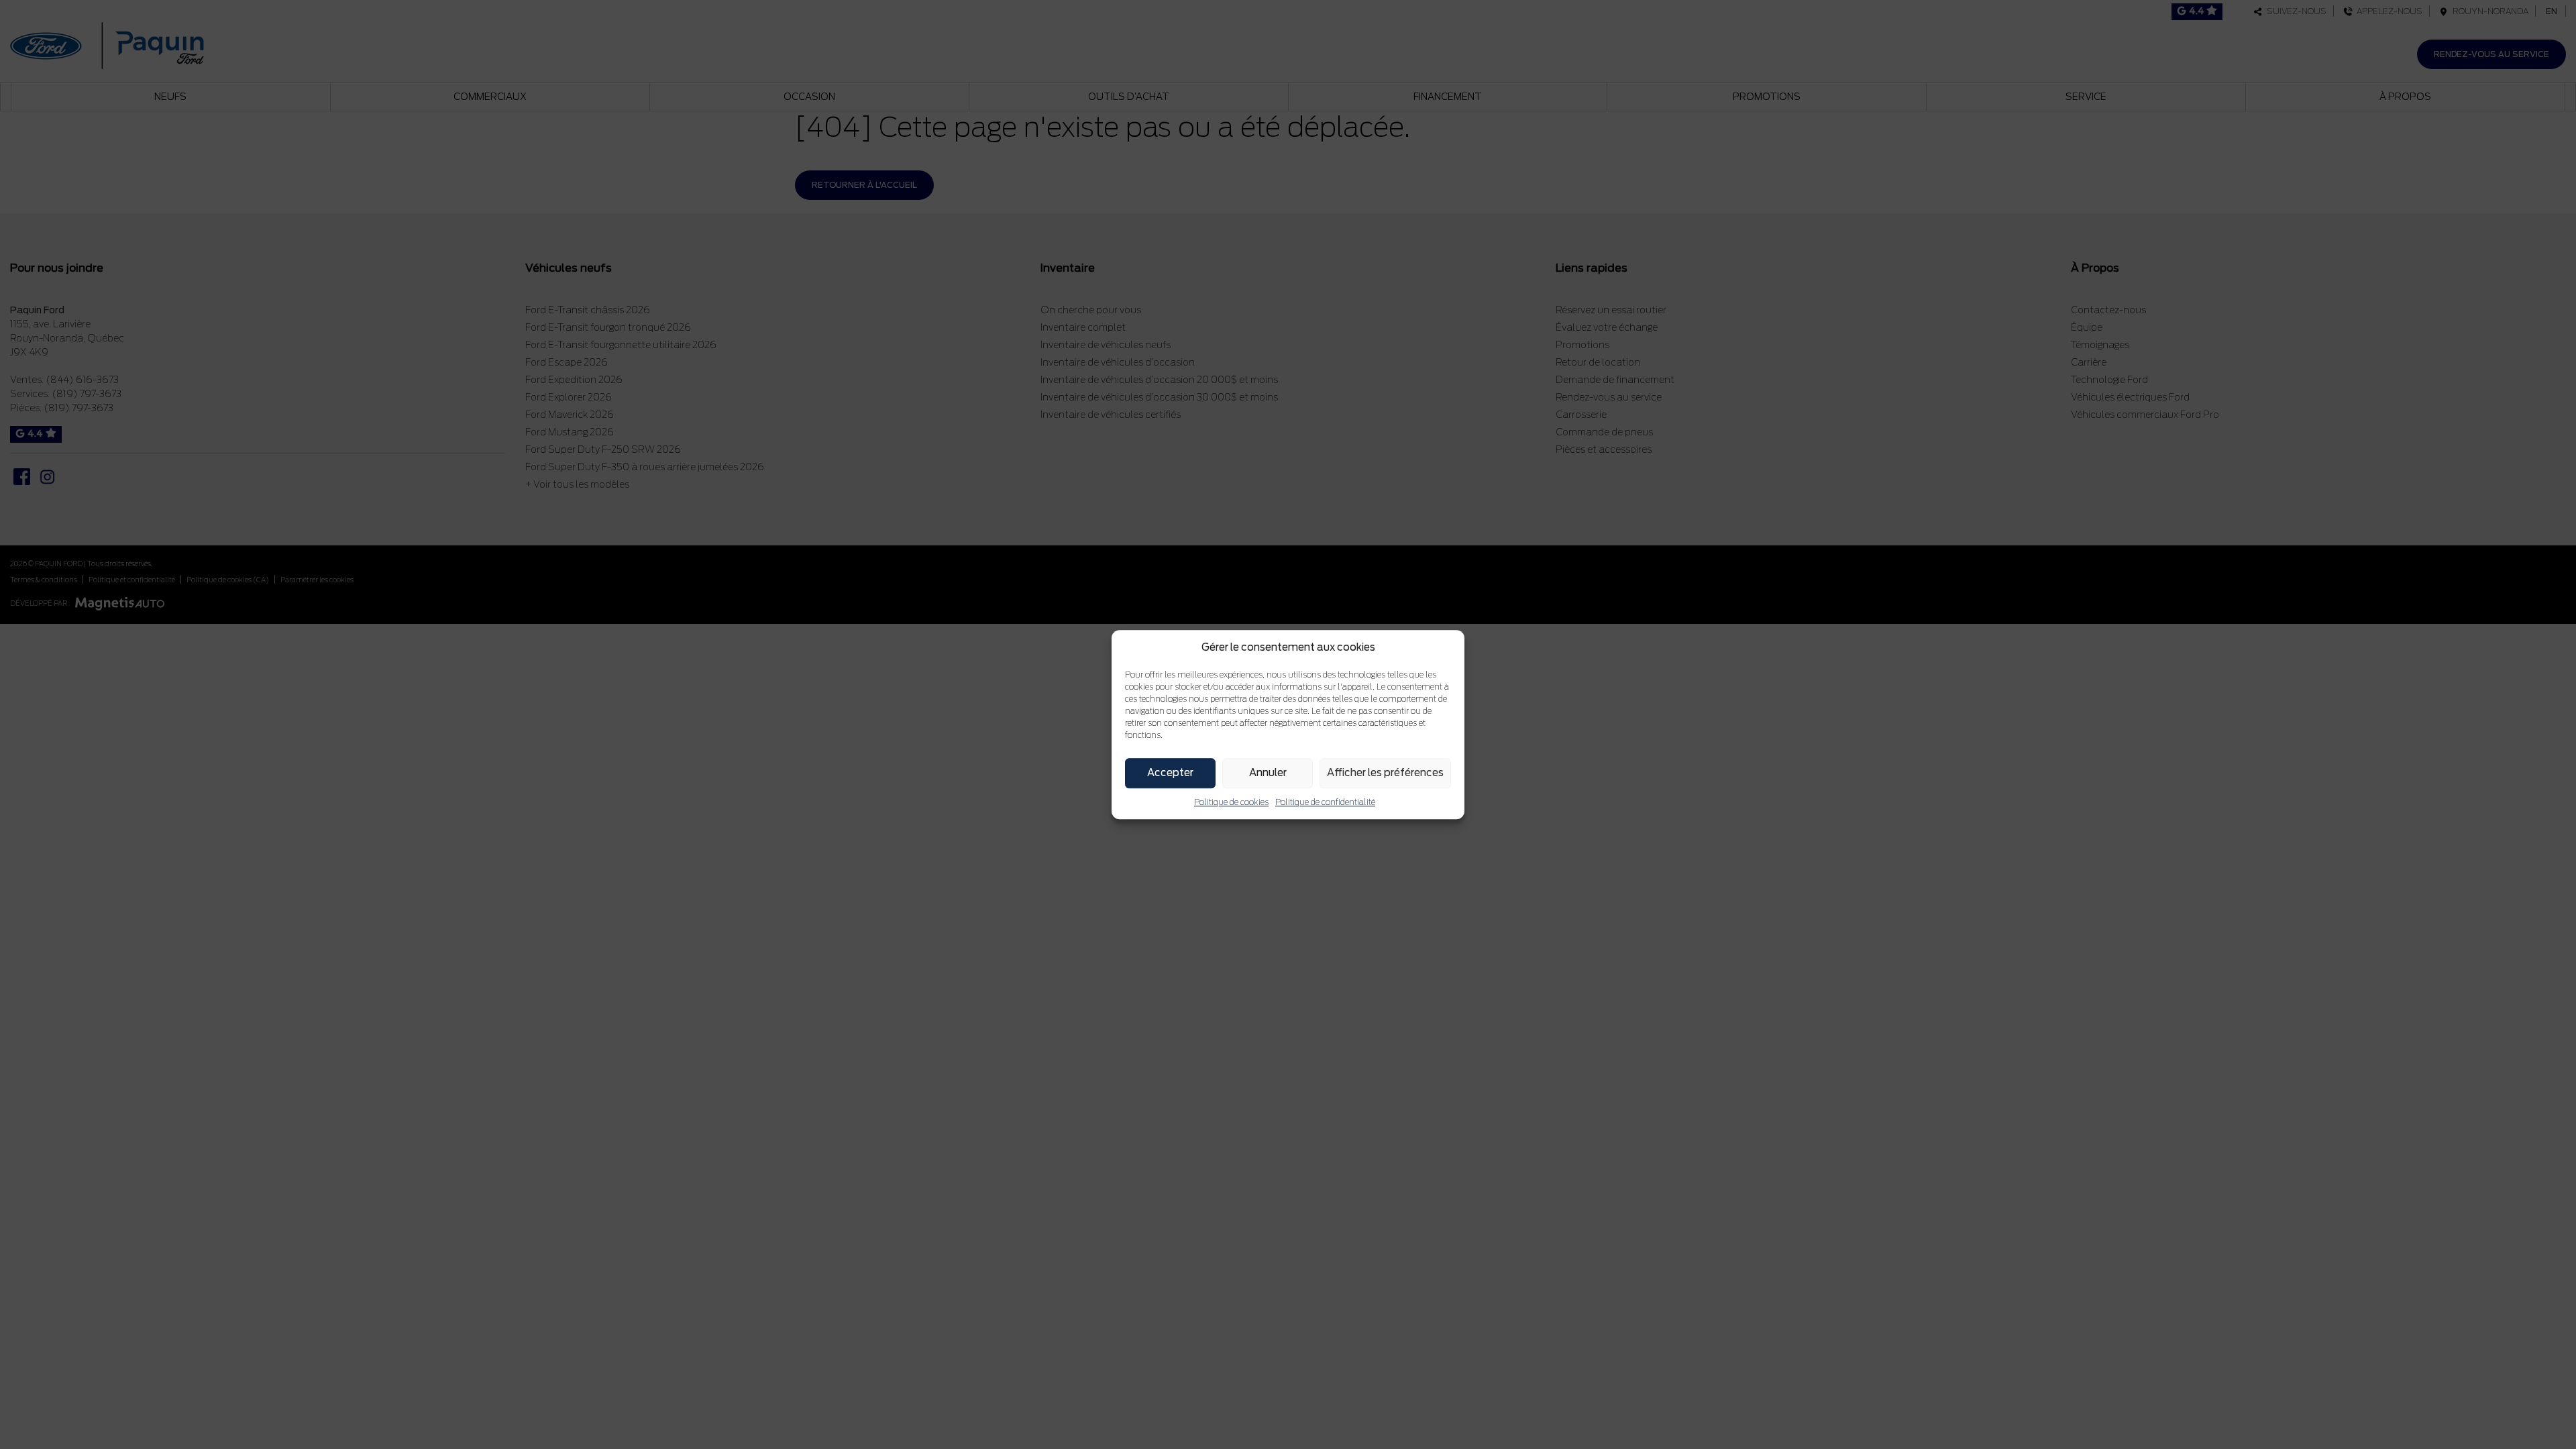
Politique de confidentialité (1325, 802)
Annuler (1268, 773)
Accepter (1170, 773)
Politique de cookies (1231, 802)
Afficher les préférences (1385, 773)
